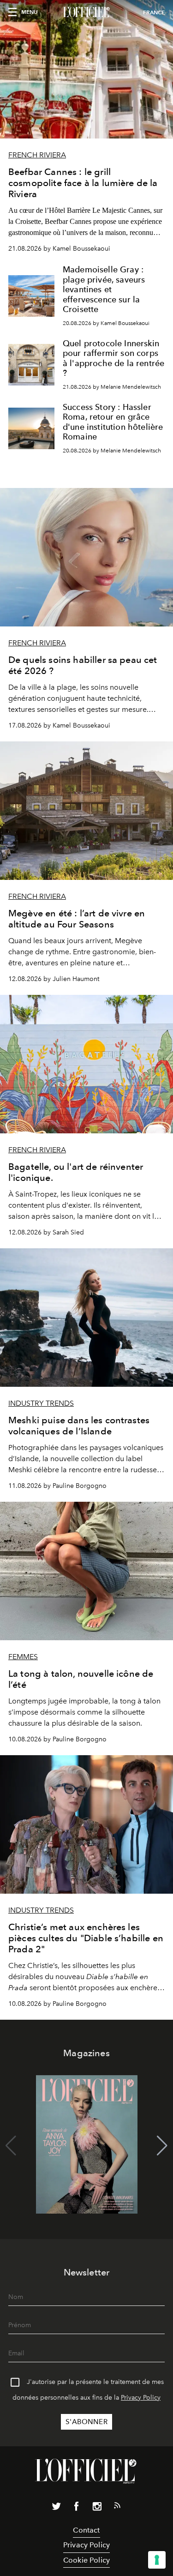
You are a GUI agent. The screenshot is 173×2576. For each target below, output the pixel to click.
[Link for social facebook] (77, 2508)
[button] (162, 2146)
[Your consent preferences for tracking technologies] (157, 2560)
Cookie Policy (86, 2560)
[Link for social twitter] (56, 2508)
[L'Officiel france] (86, 12)
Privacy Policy (141, 2398)
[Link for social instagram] (97, 2508)
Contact (86, 2530)
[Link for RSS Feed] (117, 2507)
